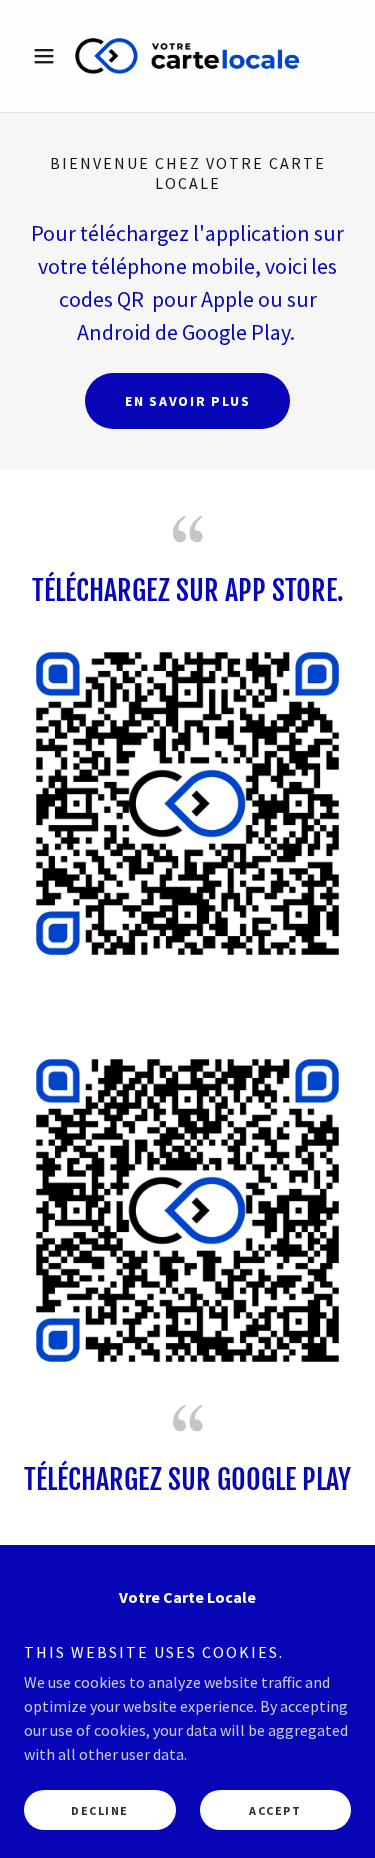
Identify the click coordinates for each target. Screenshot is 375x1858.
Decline (100, 1810)
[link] (187, 56)
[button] (48, 56)
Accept (275, 1810)
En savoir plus (188, 401)
